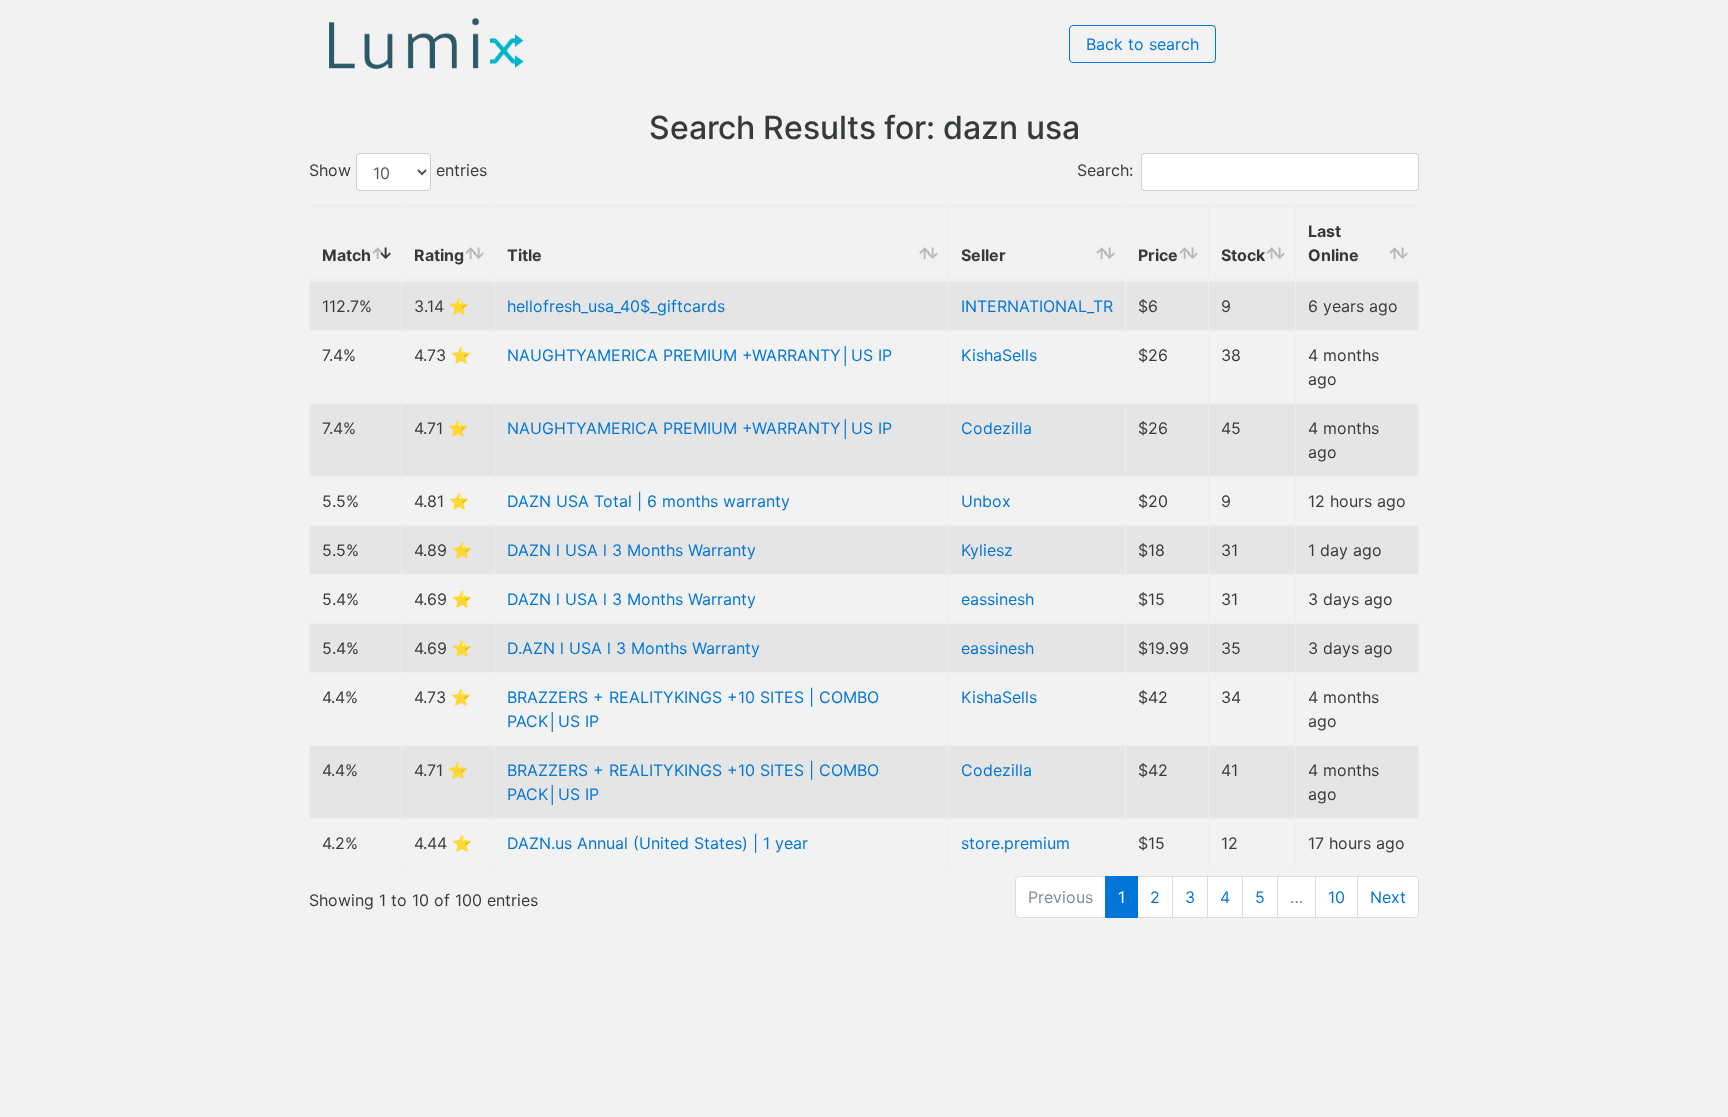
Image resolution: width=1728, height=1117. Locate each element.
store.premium (1015, 843)
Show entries (398, 171)
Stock (1243, 255)
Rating (439, 255)
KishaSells (999, 355)
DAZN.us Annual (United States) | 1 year (657, 843)
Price (1158, 255)
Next (1388, 897)
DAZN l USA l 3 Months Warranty (631, 550)
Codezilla (996, 428)
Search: (1105, 171)
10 (1336, 897)
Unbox (986, 501)
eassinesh (997, 599)
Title (524, 255)
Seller (983, 255)
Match (346, 255)
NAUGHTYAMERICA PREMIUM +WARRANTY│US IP (699, 355)
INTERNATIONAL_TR (1037, 306)
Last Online (1333, 243)
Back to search (1142, 44)
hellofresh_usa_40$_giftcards (616, 306)
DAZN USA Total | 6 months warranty (648, 501)
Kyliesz (987, 550)
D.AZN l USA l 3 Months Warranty (633, 648)
